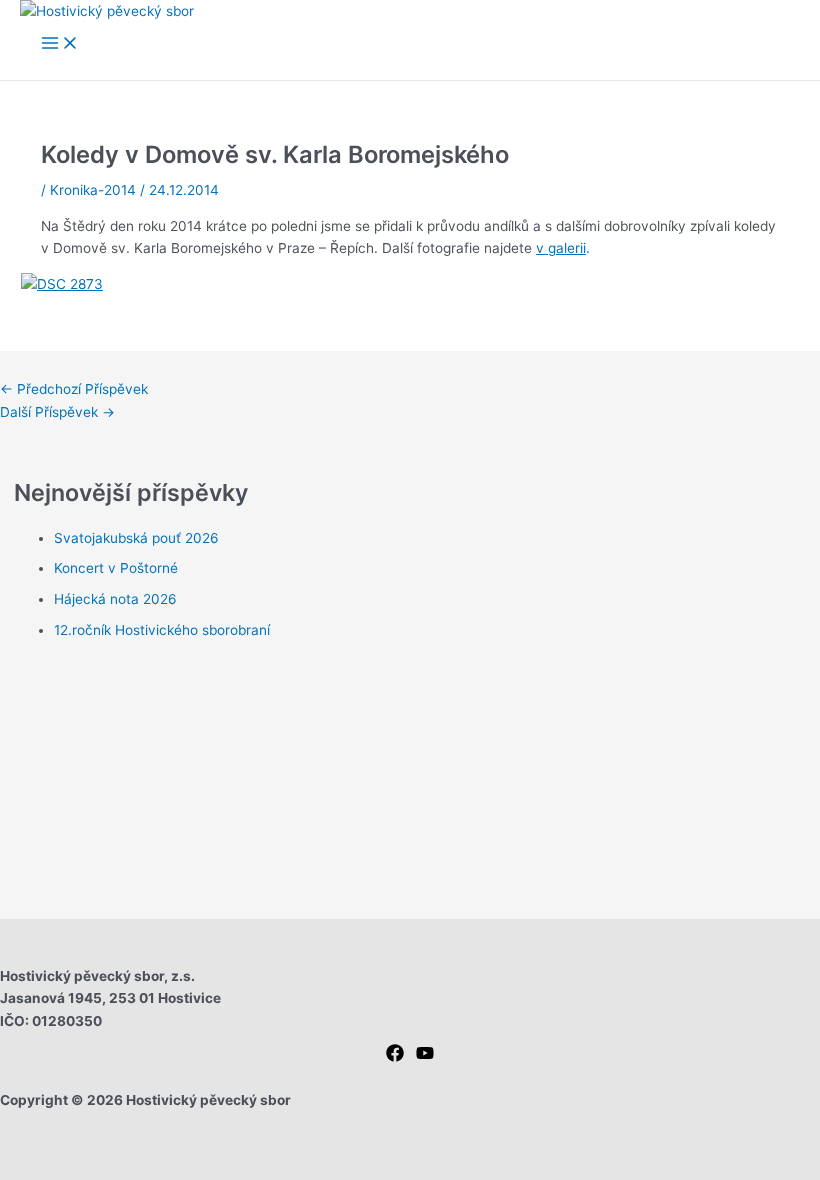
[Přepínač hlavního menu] (60, 44)
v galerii (561, 248)
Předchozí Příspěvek (74, 389)
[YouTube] (425, 1057)
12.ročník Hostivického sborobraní (162, 630)
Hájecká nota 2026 (115, 599)
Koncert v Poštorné (116, 568)
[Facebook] (395, 1057)
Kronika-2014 (93, 190)
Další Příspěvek (57, 412)
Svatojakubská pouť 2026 (136, 538)
